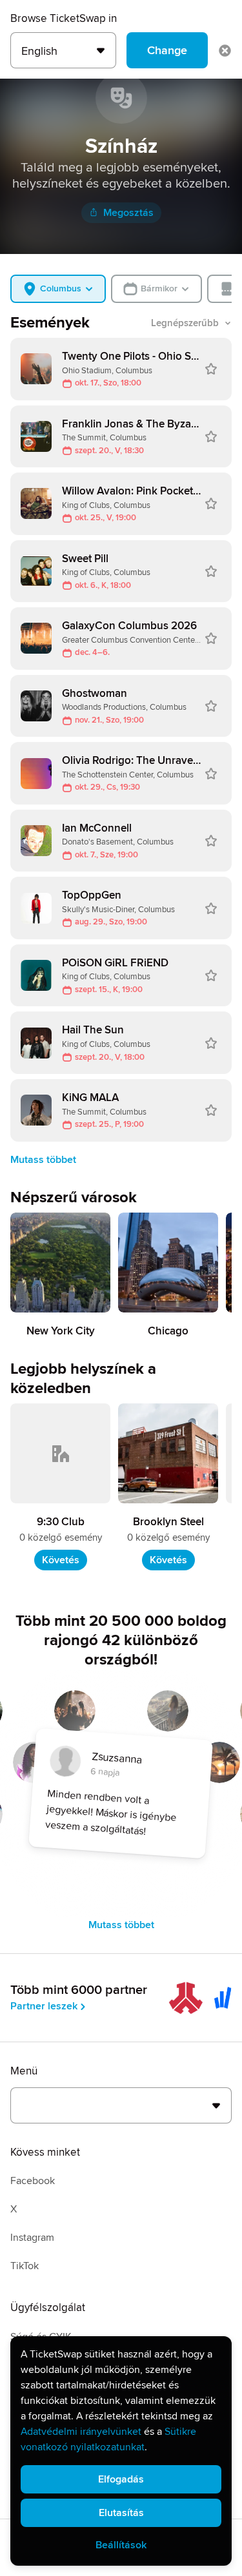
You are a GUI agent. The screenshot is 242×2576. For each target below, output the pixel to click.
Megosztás (128, 213)
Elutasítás (121, 2513)
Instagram (32, 2238)
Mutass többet (43, 1160)
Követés (61, 1560)
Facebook (33, 2181)
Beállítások (121, 2545)
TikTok (25, 2266)
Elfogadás (121, 2479)
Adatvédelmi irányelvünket (81, 2432)
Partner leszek (44, 2006)
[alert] (121, 2451)
